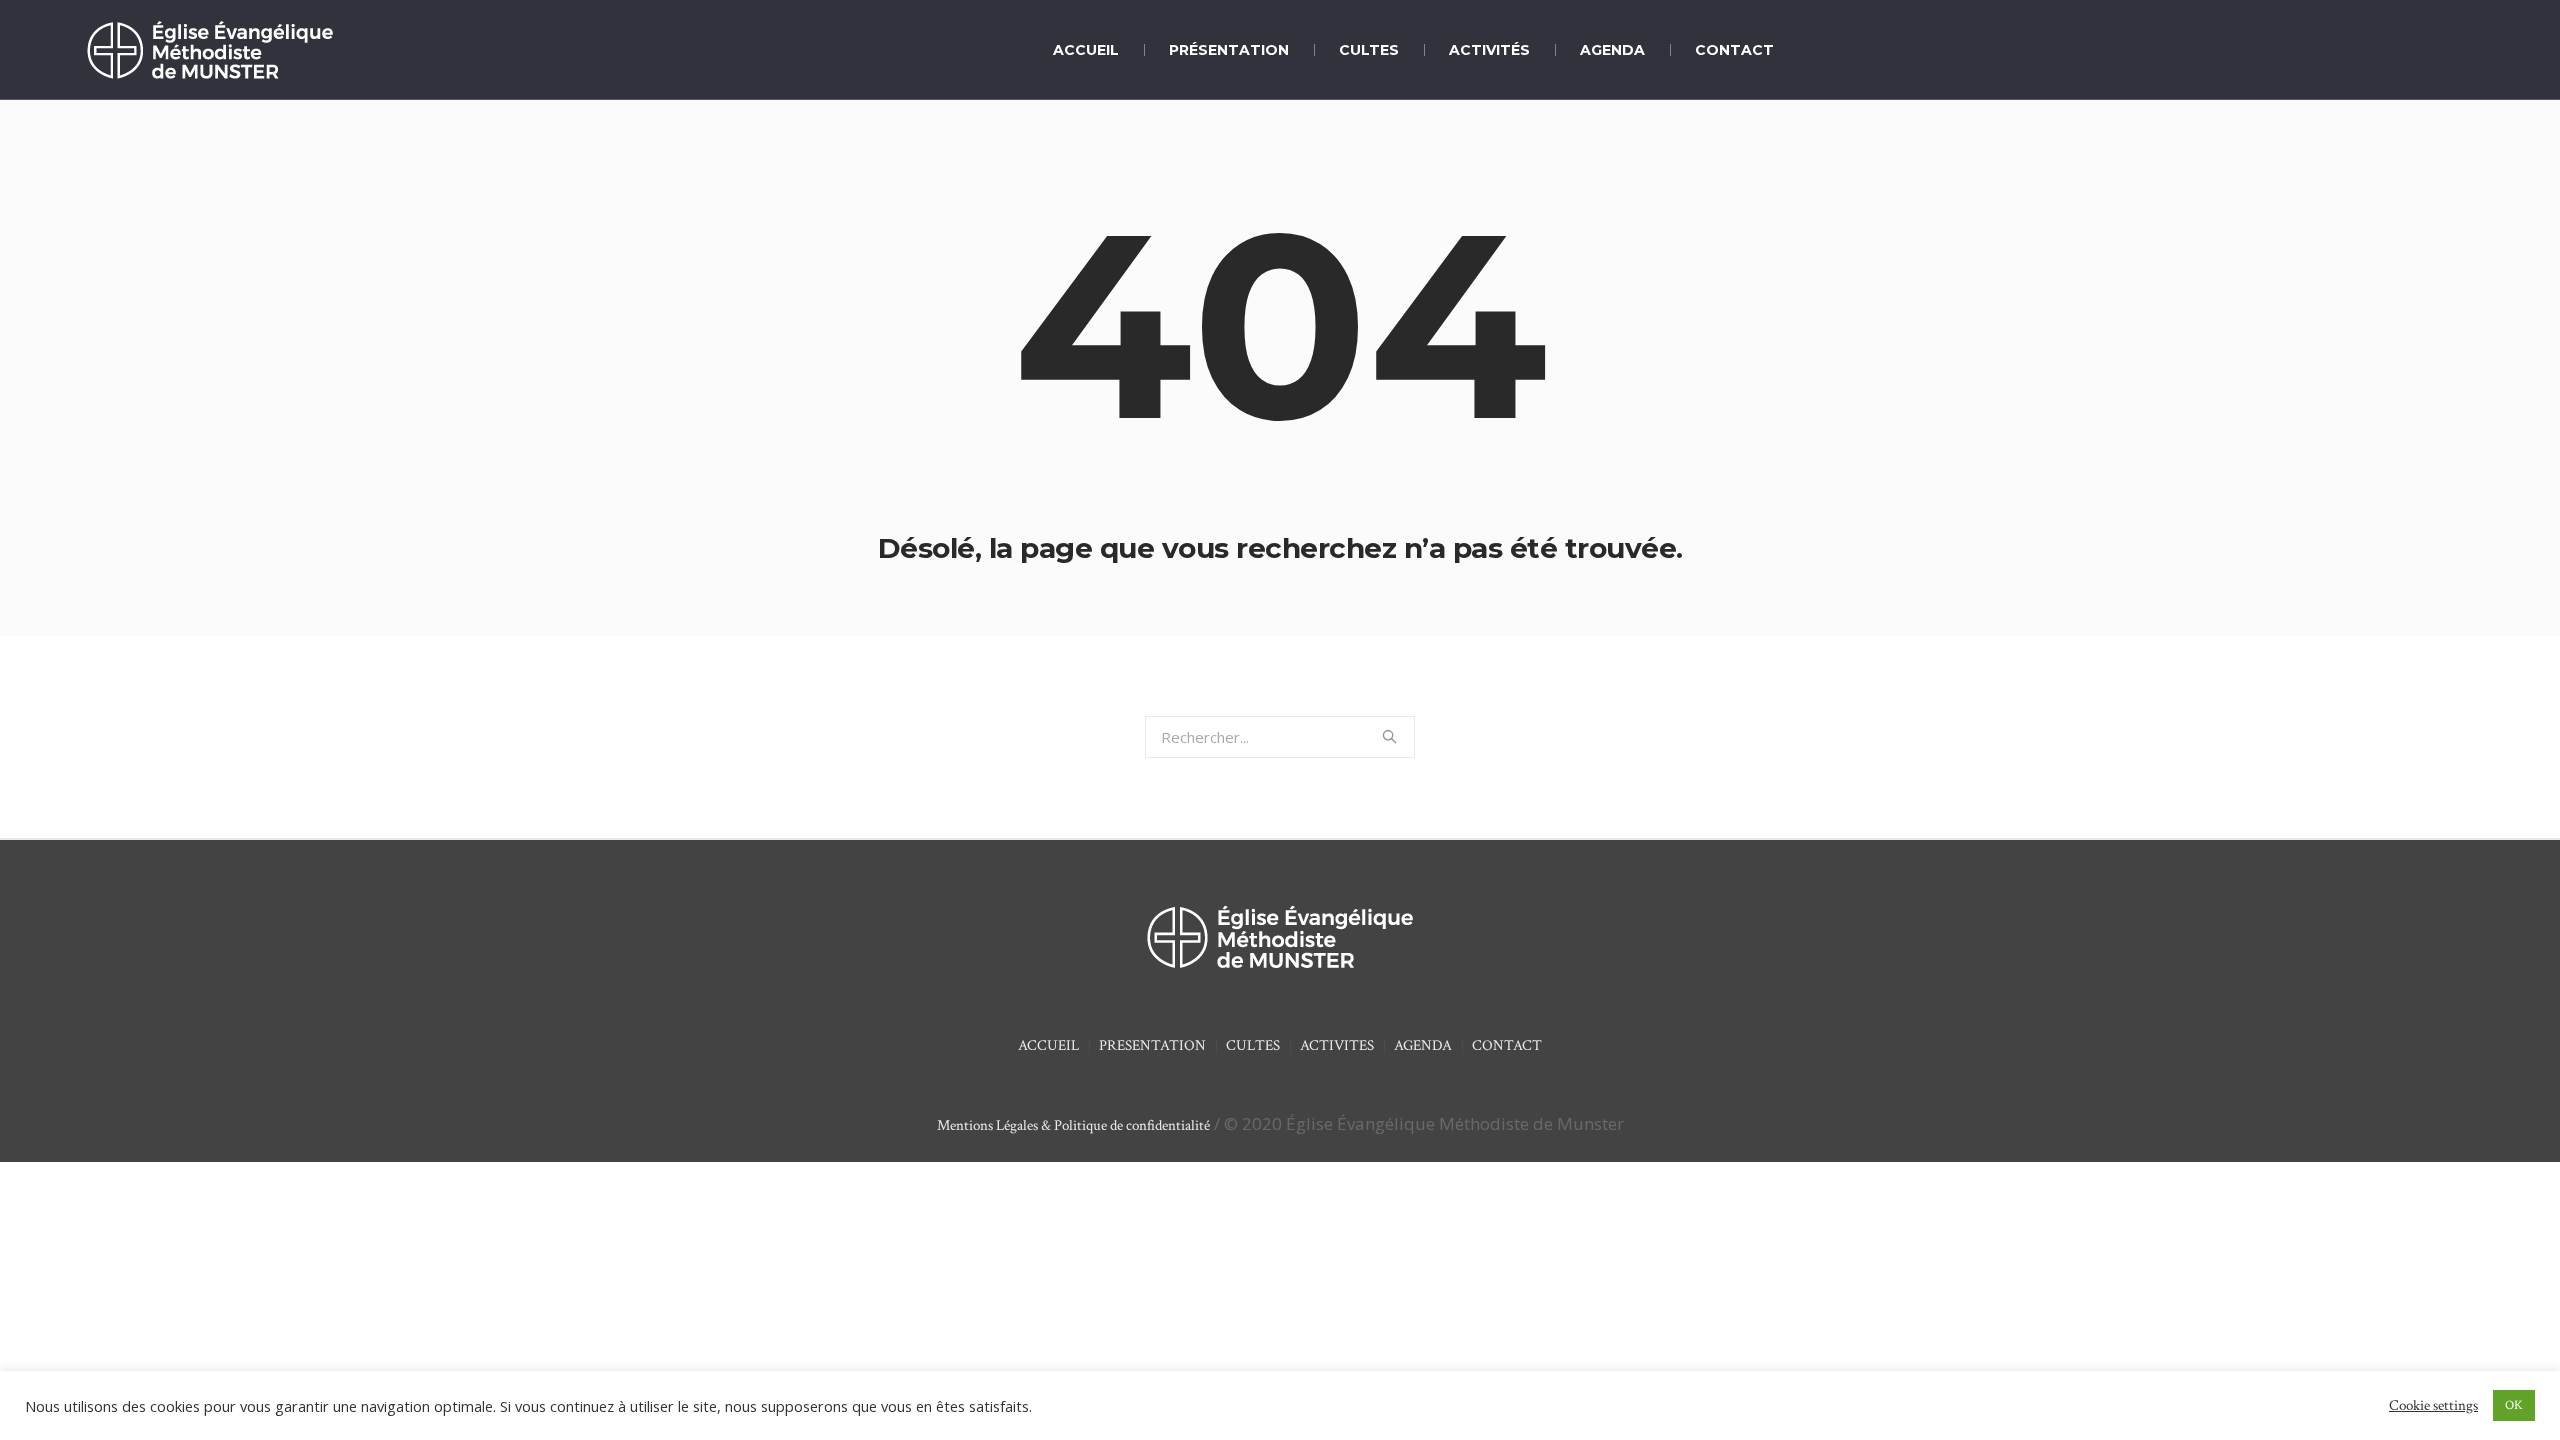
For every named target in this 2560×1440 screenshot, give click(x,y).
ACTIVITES (1337, 1045)
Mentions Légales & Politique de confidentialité (1073, 1125)
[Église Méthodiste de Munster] (1280, 936)
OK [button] (2514, 1405)
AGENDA (1423, 1045)
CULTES (1253, 1045)
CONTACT (1507, 1045)
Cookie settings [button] (2433, 1405)
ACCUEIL (1048, 1045)
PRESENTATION (1152, 1045)
